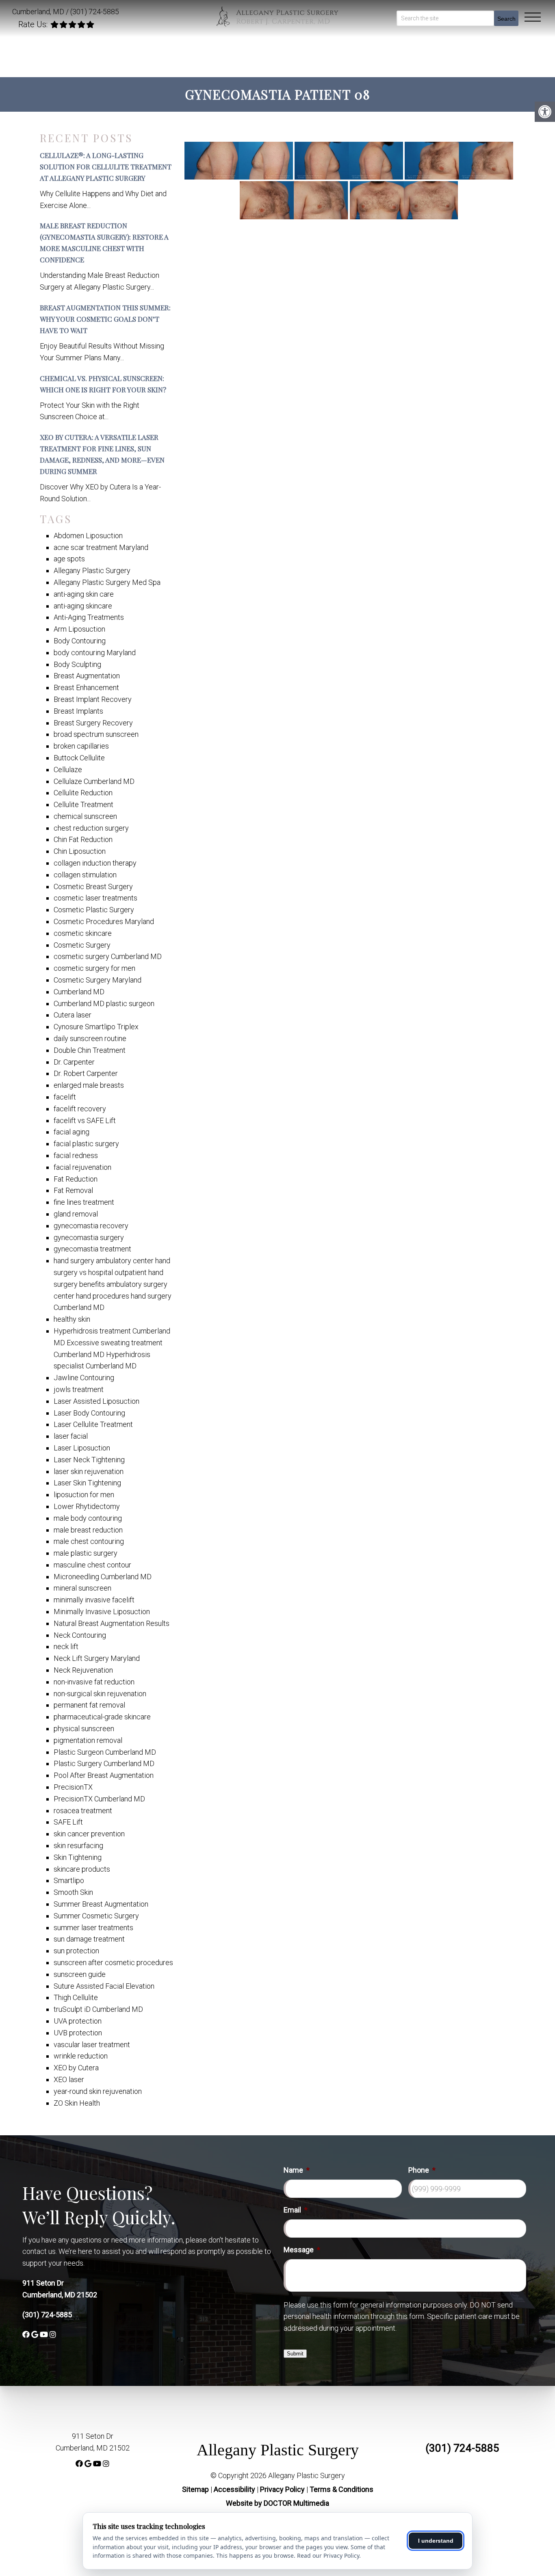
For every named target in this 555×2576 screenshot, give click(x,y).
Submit (295, 2354)
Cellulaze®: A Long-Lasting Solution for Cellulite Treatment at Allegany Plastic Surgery (106, 167)
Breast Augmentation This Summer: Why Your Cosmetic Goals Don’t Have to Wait (105, 319)
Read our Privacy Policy (328, 2555)
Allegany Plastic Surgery (278, 2450)
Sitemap (195, 2489)
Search (506, 19)
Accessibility (234, 2489)
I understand (436, 2541)
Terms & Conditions (341, 2489)
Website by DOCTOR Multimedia (277, 2503)
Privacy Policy (283, 2489)
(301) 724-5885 (95, 12)
